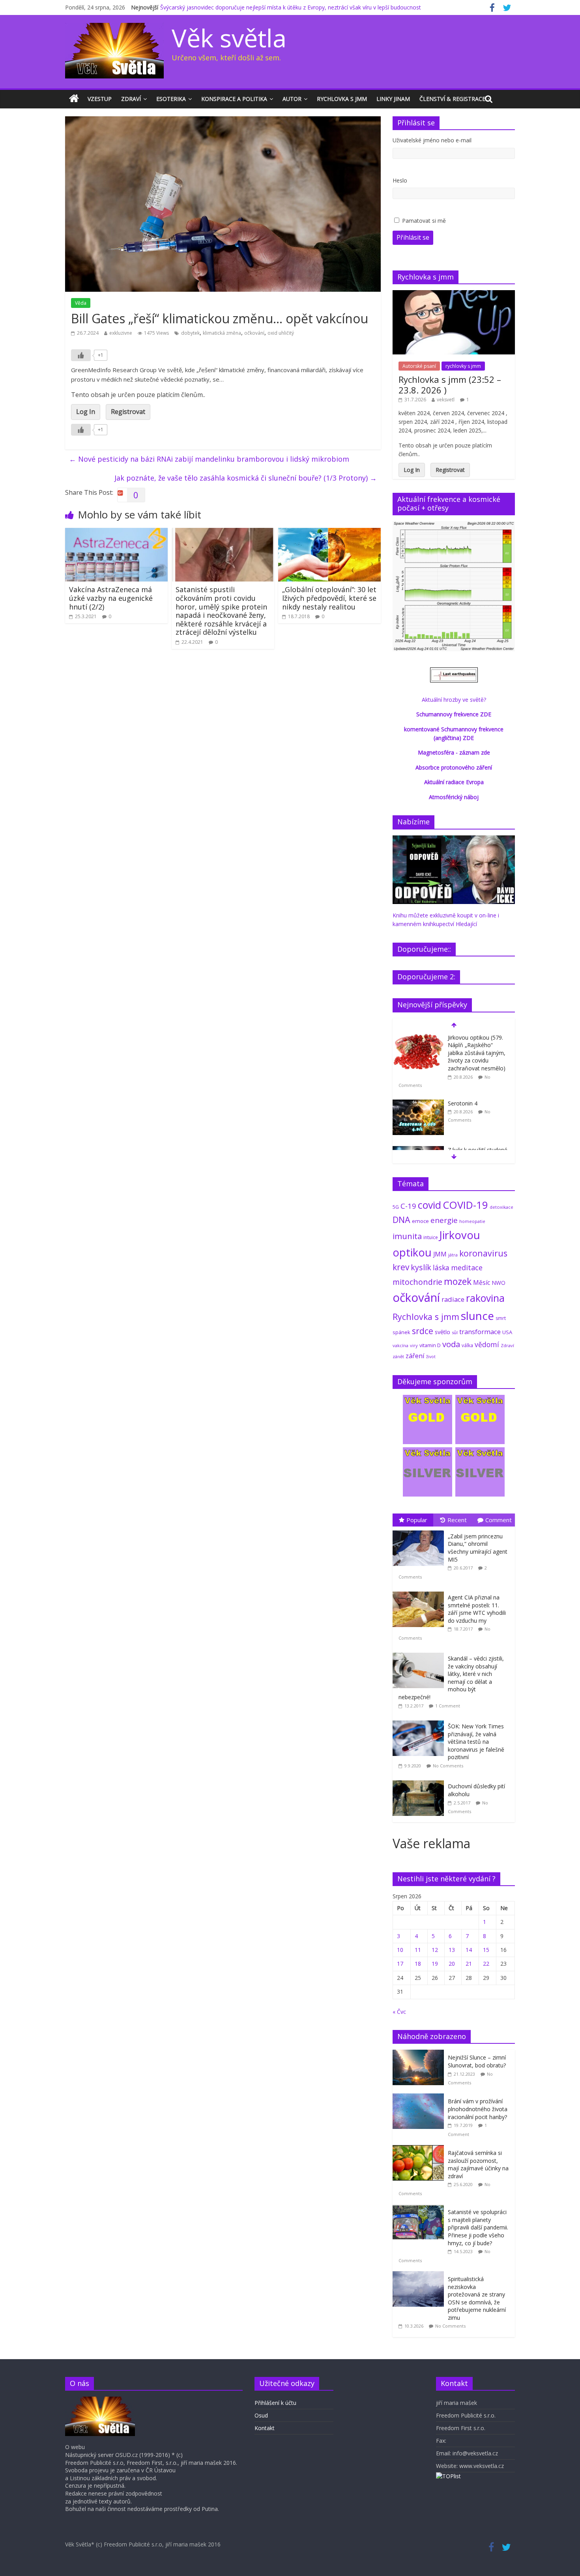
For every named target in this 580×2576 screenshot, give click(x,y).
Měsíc (482, 1282)
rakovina (485, 1298)
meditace (467, 1267)
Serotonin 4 (463, 1103)
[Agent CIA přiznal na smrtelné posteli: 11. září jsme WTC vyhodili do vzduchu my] (420, 1592)
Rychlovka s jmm (342, 99)
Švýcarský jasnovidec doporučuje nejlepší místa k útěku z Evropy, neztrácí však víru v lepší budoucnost (291, 7)
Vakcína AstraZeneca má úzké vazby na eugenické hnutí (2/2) (111, 598)
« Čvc (399, 2012)
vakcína (400, 1345)
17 (400, 1964)
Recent (457, 1520)
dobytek (190, 333)
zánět (398, 1356)
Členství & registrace (452, 99)
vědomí (487, 1344)
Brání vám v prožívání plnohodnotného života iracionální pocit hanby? (478, 2109)
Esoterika (171, 99)
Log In (86, 412)
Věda (81, 303)
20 (452, 1964)
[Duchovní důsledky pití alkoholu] (420, 1781)
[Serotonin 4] (418, 1104)
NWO (499, 1283)
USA (507, 1332)
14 (469, 1950)
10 (400, 1950)
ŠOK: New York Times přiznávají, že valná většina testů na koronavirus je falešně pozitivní (476, 1742)
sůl (455, 1332)
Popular (417, 1520)
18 (418, 1964)
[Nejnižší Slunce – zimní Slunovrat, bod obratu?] (420, 2054)
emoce (420, 1221)
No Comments (448, 1766)
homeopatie (472, 1221)
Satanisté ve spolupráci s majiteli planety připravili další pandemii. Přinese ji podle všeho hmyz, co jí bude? (478, 2227)
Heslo (400, 180)
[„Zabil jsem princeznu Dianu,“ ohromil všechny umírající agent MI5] (420, 1531)
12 (435, 1950)
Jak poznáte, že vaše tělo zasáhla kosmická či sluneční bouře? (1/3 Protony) (246, 478)
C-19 (408, 1206)
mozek (458, 1281)
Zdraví (131, 99)
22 (486, 1964)
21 (469, 1964)
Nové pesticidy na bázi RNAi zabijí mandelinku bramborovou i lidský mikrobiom (209, 459)
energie (444, 1220)
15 (486, 1950)
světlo (442, 1332)
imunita (407, 1236)
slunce (477, 1316)
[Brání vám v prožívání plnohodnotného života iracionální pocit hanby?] (420, 2098)
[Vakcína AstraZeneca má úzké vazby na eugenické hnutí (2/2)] (116, 533)
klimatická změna (222, 333)
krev (401, 1267)
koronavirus (483, 1253)
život (431, 1357)
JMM (440, 1254)
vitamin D (430, 1345)
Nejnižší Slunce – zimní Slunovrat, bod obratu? (477, 2061)
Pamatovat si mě (424, 221)
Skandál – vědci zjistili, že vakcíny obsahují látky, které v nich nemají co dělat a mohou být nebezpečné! (451, 1678)
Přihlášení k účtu (275, 2403)
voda (451, 1344)
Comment (499, 1520)
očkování (254, 333)
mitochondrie (417, 1282)
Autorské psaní (419, 366)
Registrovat (128, 412)
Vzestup (100, 99)
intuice (431, 1237)
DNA (401, 1220)
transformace (480, 1332)
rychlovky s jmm (463, 366)
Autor (292, 99)
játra (453, 1255)
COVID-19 (465, 1205)
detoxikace (501, 1207)
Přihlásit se (413, 237)
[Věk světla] (74, 99)
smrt (501, 1318)
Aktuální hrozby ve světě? (454, 700)
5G (396, 1207)
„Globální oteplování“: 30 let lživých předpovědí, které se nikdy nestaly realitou (329, 598)
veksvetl (446, 400)
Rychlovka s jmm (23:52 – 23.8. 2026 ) (450, 384)
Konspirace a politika (234, 99)
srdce (423, 1331)
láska (441, 1267)
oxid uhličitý (281, 333)
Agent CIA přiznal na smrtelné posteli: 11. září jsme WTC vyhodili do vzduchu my (477, 1609)
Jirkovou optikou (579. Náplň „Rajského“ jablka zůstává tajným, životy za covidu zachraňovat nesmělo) (477, 1053)
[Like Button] (81, 355)
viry (414, 1345)
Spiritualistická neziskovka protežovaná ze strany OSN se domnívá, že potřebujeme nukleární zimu (477, 2298)
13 (452, 1950)
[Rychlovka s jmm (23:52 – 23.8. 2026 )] (454, 294)
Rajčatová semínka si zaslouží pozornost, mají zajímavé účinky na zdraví (478, 2164)
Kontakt (265, 2428)
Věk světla (229, 38)
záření (415, 1356)
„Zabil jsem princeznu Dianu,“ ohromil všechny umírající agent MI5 (478, 1548)
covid (429, 1205)
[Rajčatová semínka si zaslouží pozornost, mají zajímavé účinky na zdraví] (420, 2149)
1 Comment (448, 1706)
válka (467, 1345)
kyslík (421, 1267)
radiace (453, 1299)
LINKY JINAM (393, 99)
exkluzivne (121, 333)
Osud (261, 2415)
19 (435, 1964)
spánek (401, 1332)
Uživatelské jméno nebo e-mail (432, 140)
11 (418, 1950)
